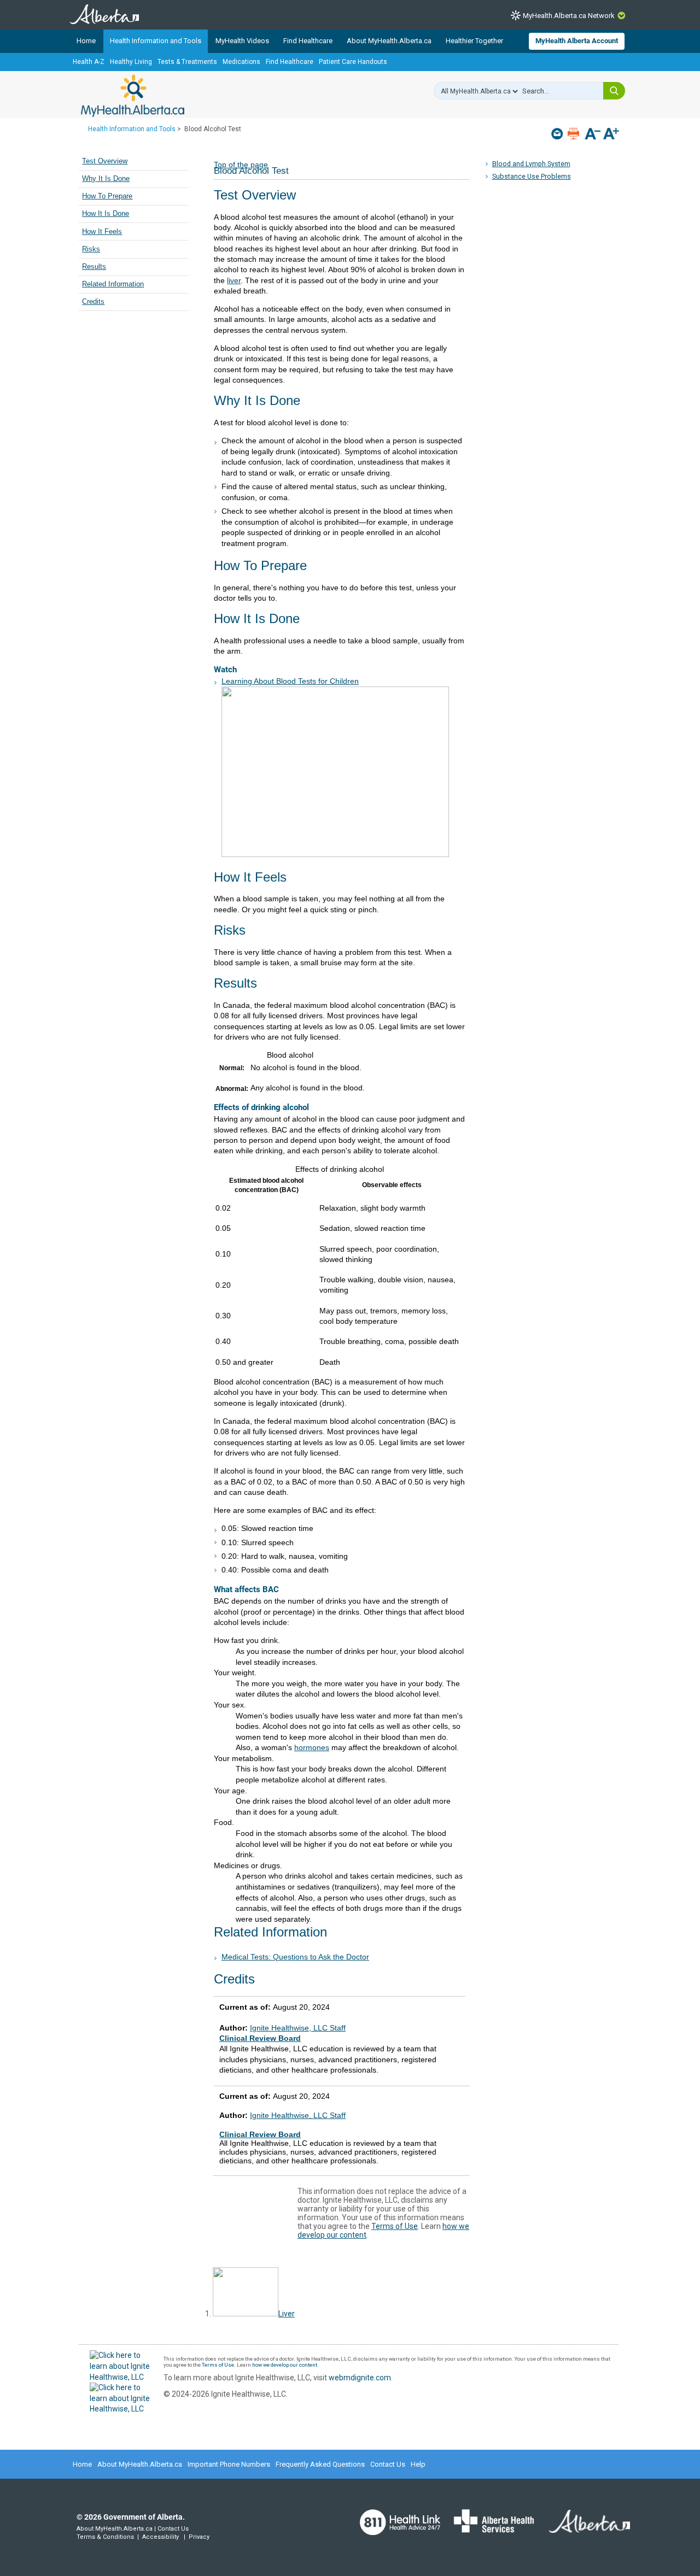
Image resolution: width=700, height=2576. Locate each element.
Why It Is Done (106, 179)
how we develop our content (285, 2365)
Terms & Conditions (105, 2537)
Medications (241, 62)
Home (86, 41)
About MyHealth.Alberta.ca (389, 41)
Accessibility (161, 2537)
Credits (93, 302)
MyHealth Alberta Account (577, 41)
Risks (91, 249)
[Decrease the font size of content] (593, 135)
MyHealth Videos (242, 41)
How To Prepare (107, 196)
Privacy (199, 2537)
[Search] (614, 91)
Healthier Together (474, 41)
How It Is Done (106, 214)
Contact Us (388, 2464)
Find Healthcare (308, 41)
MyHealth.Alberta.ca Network (569, 16)
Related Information (113, 284)
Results (94, 267)
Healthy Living (131, 62)
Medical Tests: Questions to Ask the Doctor (295, 1957)
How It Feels (102, 232)
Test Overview (105, 161)
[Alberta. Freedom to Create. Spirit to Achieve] (583, 2528)
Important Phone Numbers (229, 2464)
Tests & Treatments (187, 62)
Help (418, 2464)
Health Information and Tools (156, 41)
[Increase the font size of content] (611, 135)
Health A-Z (89, 62)
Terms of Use (395, 2226)
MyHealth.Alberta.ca (133, 96)
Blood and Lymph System (531, 164)
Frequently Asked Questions (320, 2464)
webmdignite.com (360, 2378)
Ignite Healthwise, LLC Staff (298, 2115)
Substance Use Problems (532, 176)
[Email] (558, 134)
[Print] (574, 134)
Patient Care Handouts (353, 62)
